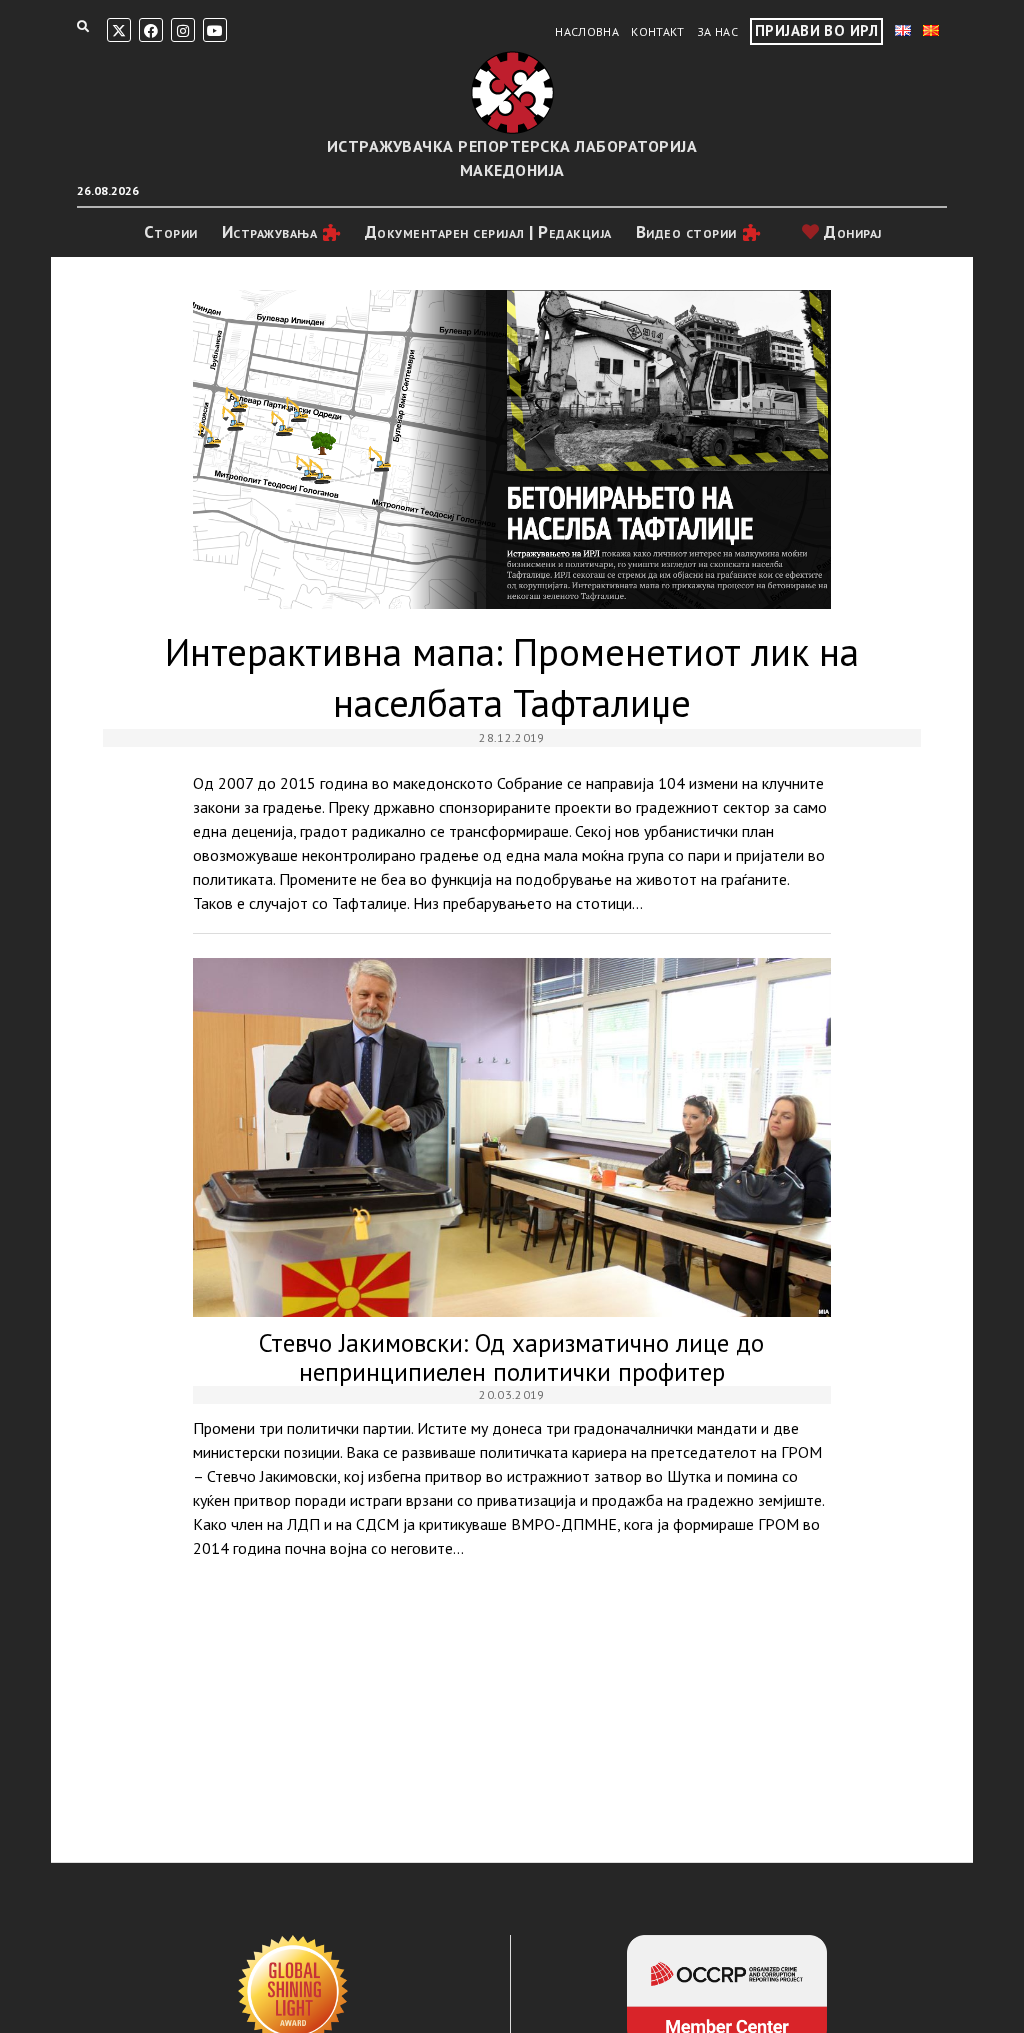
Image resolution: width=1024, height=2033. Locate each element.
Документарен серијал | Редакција (488, 232)
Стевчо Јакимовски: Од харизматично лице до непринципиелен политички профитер (512, 1137)
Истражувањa (270, 232)
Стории (171, 232)
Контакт (658, 31)
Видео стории (686, 232)
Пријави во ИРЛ (816, 30)
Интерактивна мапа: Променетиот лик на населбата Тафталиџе (512, 449)
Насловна (587, 31)
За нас (717, 31)
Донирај (851, 232)
